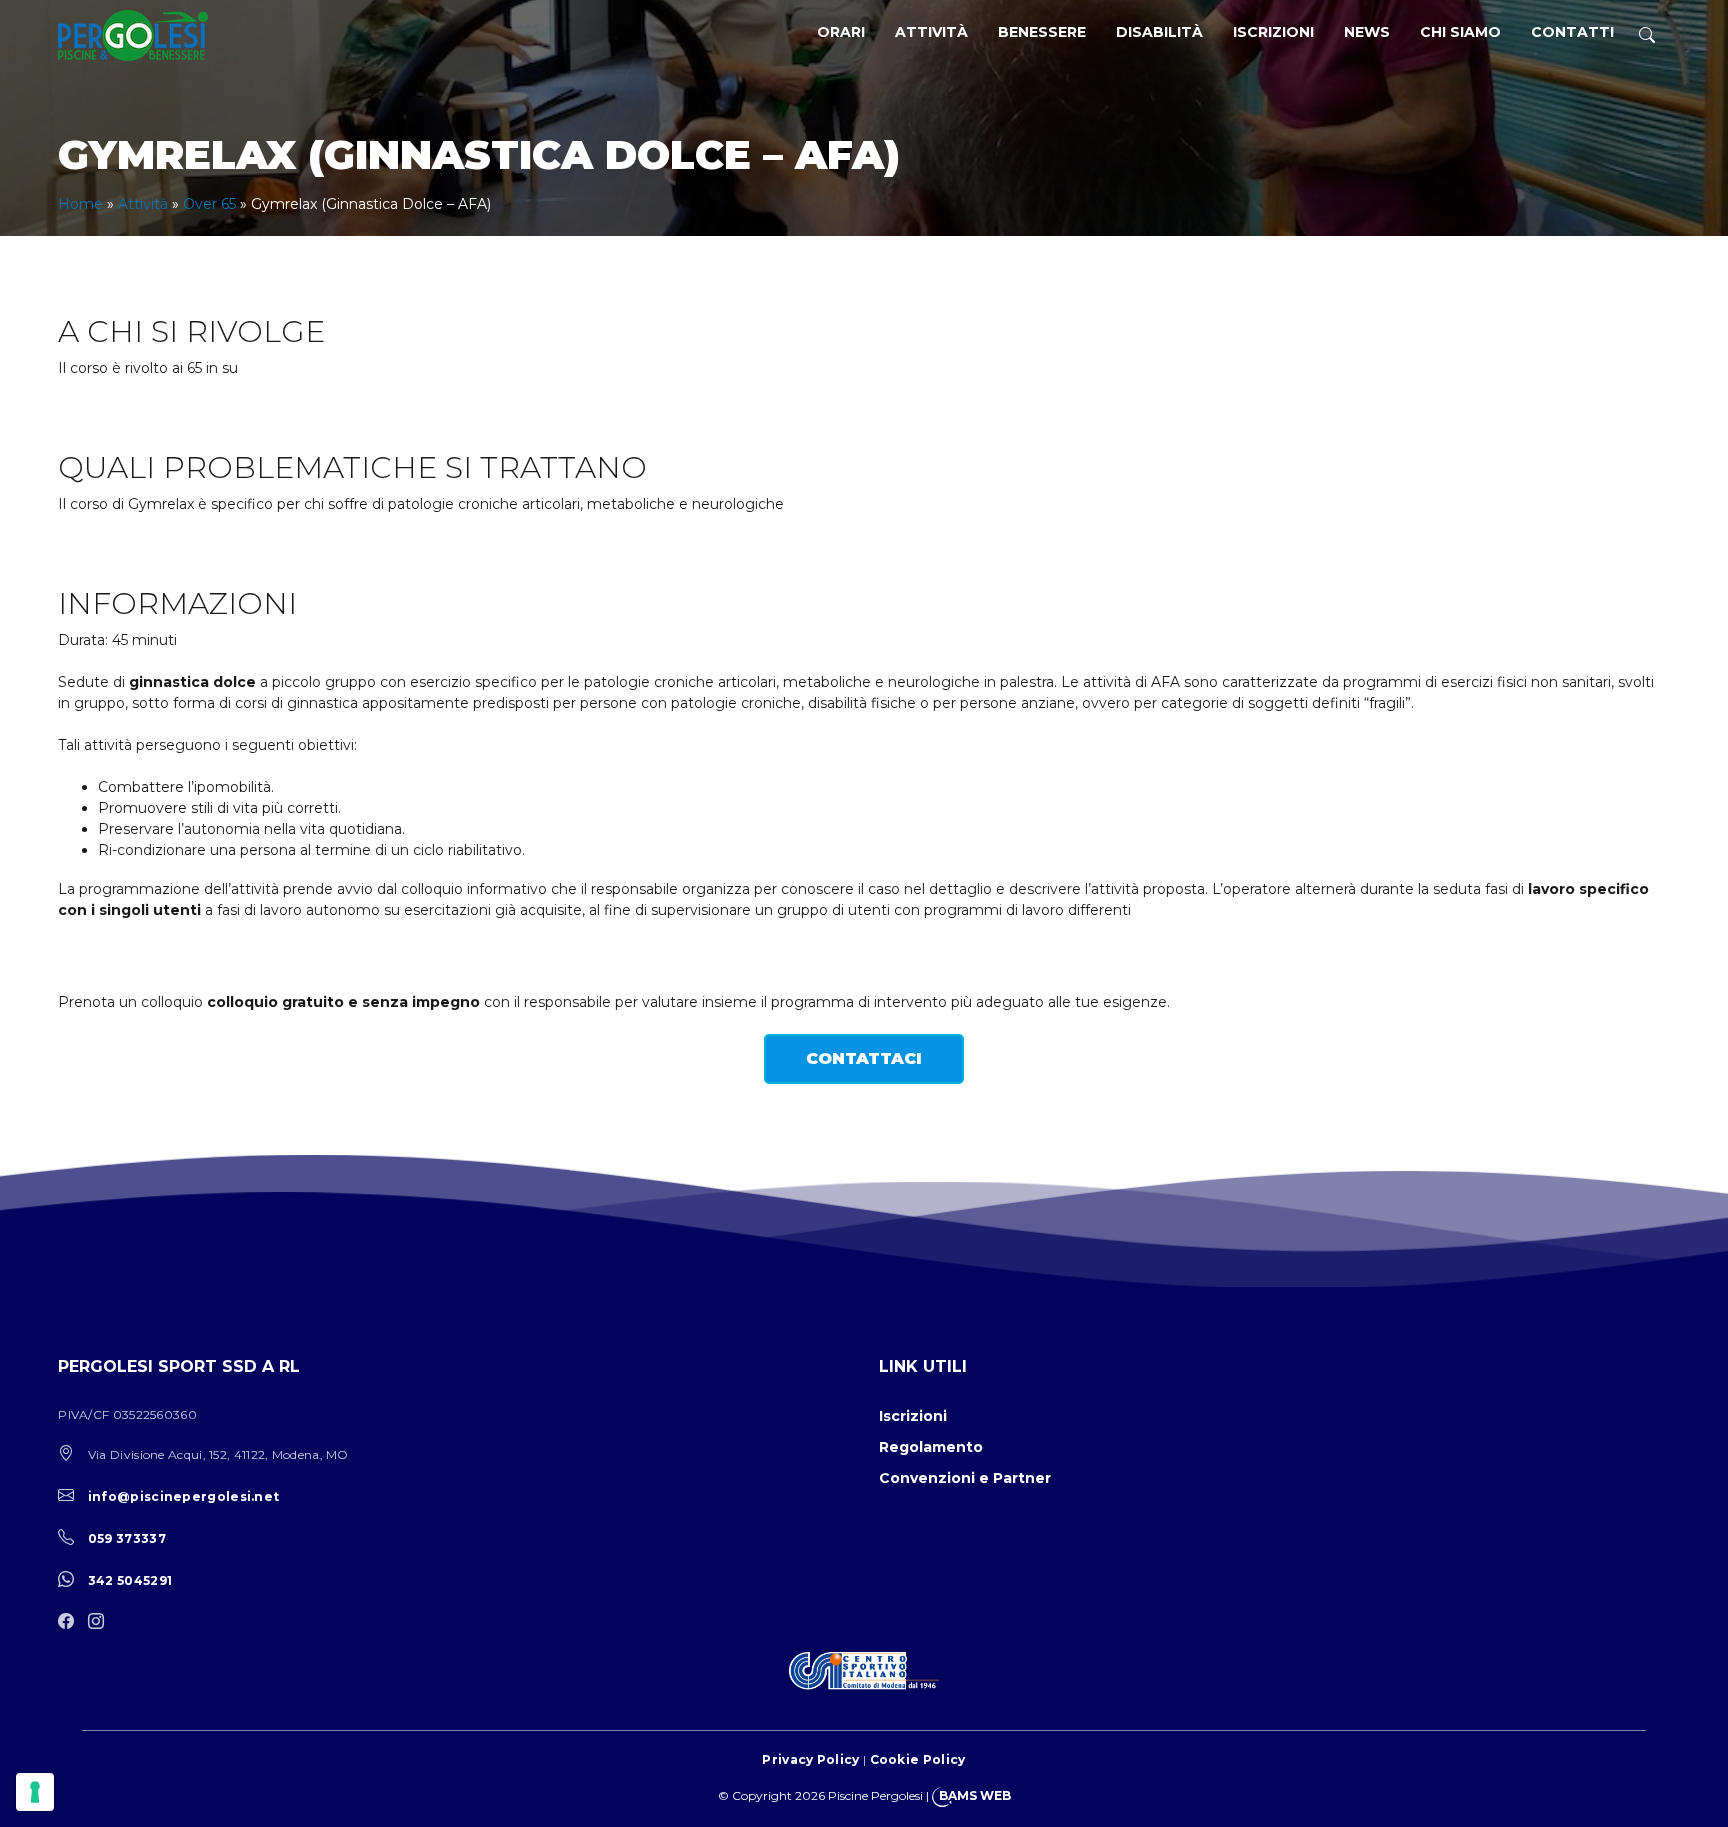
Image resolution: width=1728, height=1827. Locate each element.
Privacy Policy (810, 1759)
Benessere (1042, 32)
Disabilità (1159, 32)
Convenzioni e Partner (965, 1478)
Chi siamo (1460, 32)
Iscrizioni (1273, 32)
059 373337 (127, 1538)
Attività (931, 32)
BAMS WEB (975, 1795)
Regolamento (931, 1447)
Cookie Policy (918, 1759)
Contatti (1572, 32)
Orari (841, 32)
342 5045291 (130, 1580)
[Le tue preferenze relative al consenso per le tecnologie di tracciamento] (35, 1792)
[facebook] (71, 1622)
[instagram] (101, 1622)
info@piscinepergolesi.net (184, 1496)
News (1367, 32)
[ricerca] (1647, 35)
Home (80, 204)
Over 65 (209, 204)
